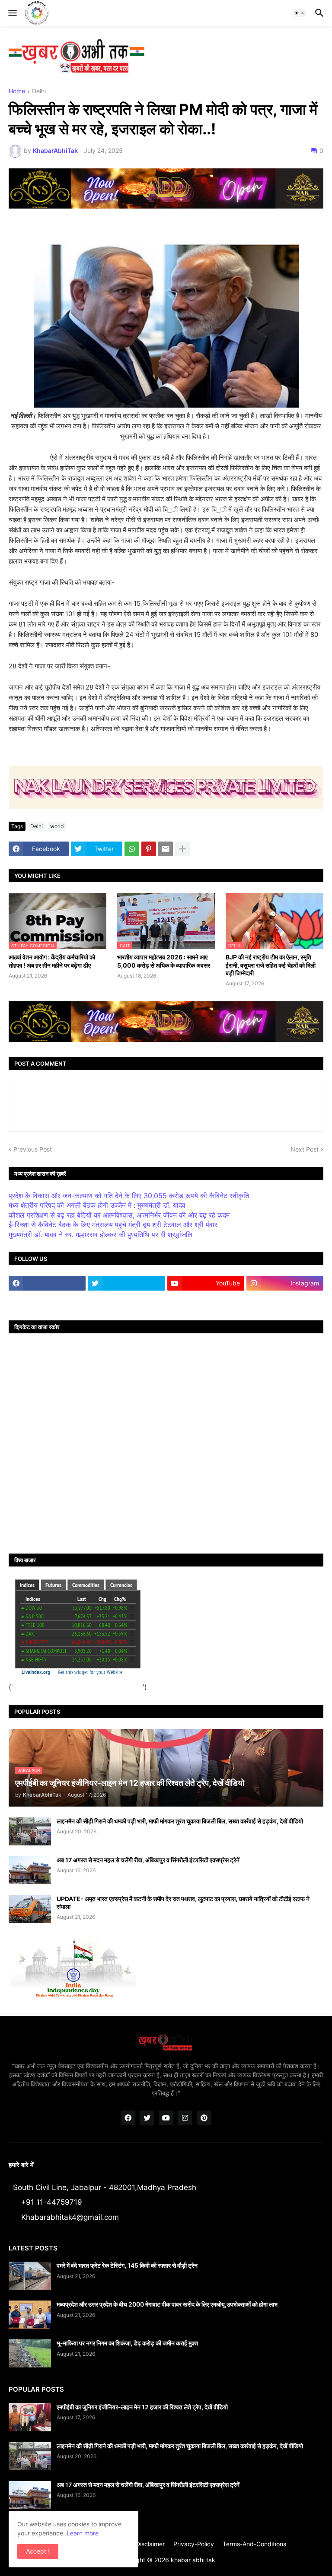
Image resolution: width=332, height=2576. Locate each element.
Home (17, 91)
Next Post (305, 1149)
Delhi (39, 91)
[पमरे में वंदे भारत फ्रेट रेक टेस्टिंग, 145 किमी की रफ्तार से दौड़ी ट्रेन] (30, 2276)
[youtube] (166, 2118)
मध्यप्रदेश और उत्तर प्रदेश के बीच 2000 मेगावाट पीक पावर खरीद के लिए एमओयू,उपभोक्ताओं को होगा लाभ (167, 2304)
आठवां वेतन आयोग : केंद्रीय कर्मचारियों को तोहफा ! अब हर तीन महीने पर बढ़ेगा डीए (52, 961)
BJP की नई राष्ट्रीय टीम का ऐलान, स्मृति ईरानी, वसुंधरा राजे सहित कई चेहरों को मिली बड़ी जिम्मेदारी (271, 965)
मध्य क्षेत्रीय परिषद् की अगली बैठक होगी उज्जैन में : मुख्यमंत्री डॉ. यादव (97, 1205)
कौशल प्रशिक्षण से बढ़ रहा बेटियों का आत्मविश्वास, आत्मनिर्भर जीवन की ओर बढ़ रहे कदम (119, 1215)
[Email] (166, 849)
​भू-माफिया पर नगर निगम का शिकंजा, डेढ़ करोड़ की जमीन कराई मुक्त (127, 2343)
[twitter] (126, 1283)
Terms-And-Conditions (254, 2544)
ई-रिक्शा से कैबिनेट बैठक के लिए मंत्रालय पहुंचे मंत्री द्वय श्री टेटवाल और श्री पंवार (113, 1225)
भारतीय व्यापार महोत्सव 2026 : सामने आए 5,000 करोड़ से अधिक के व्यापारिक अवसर (164, 961)
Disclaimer (150, 2544)
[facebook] (47, 1283)
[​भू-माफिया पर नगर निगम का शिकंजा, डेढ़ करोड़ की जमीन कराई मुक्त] (30, 2353)
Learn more (83, 2533)
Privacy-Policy (194, 2544)
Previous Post (33, 1149)
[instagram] (185, 2118)
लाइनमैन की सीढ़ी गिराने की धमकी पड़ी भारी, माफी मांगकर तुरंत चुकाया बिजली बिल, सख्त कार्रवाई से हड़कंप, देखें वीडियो (180, 1821)
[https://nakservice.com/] (47, 1300)
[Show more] (182, 849)
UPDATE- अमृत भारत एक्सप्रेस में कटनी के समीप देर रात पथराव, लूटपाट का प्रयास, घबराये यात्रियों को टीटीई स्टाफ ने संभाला (183, 1903)
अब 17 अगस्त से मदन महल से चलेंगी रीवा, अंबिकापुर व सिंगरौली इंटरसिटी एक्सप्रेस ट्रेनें (148, 1860)
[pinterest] (204, 2118)
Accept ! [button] (38, 2551)
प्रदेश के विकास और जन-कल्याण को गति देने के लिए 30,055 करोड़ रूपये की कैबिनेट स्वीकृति (129, 1196)
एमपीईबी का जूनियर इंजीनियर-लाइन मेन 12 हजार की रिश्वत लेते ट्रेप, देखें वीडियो (142, 2407)
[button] (12, 13)
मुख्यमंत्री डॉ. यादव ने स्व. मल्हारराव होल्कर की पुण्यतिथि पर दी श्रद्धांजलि (101, 1234)
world (57, 826)
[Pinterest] (149, 849)
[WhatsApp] (132, 849)
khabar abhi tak (193, 2560)
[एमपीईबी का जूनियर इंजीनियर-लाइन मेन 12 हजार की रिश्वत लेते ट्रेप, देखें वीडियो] (30, 2417)
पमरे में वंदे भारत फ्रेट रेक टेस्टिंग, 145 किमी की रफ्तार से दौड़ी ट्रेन (127, 2265)
